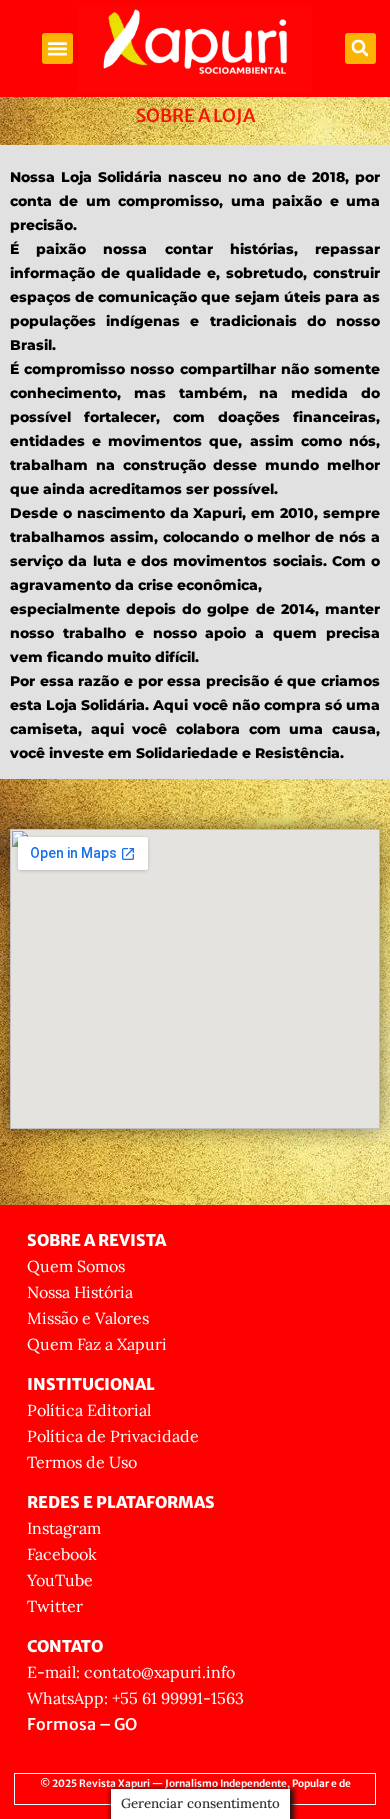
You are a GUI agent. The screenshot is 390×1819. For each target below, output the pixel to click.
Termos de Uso (82, 1462)
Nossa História (80, 1292)
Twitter (55, 1606)
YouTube (60, 1580)
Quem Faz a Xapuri (97, 1344)
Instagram (64, 1528)
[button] (58, 49)
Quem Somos (76, 1266)
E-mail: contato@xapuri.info (131, 1672)
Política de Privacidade (113, 1436)
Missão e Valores (88, 1318)
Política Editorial (89, 1410)
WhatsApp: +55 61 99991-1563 (135, 1698)
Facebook (62, 1554)
